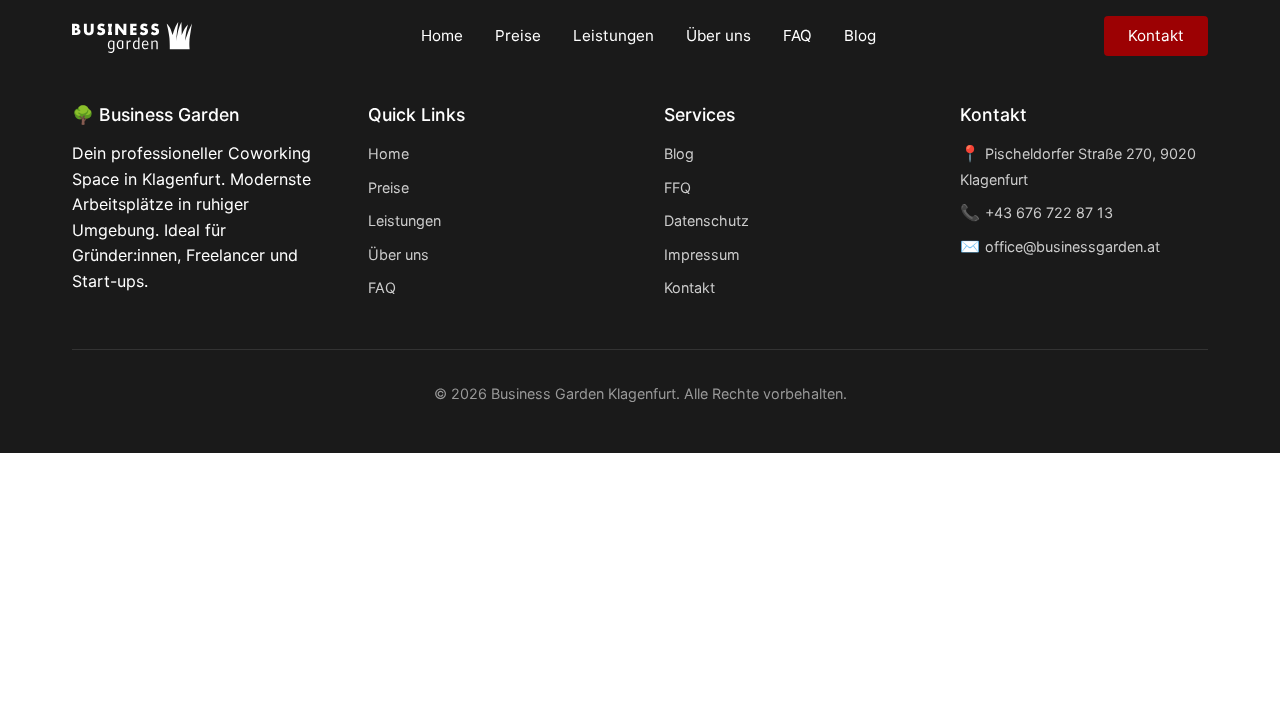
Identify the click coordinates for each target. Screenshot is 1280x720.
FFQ (677, 187)
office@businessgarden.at (1072, 246)
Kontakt (1156, 35)
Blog (860, 35)
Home (442, 35)
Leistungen (613, 35)
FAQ (797, 35)
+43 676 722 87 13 (1049, 212)
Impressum (702, 254)
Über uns (718, 35)
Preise (518, 35)
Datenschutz (706, 220)
